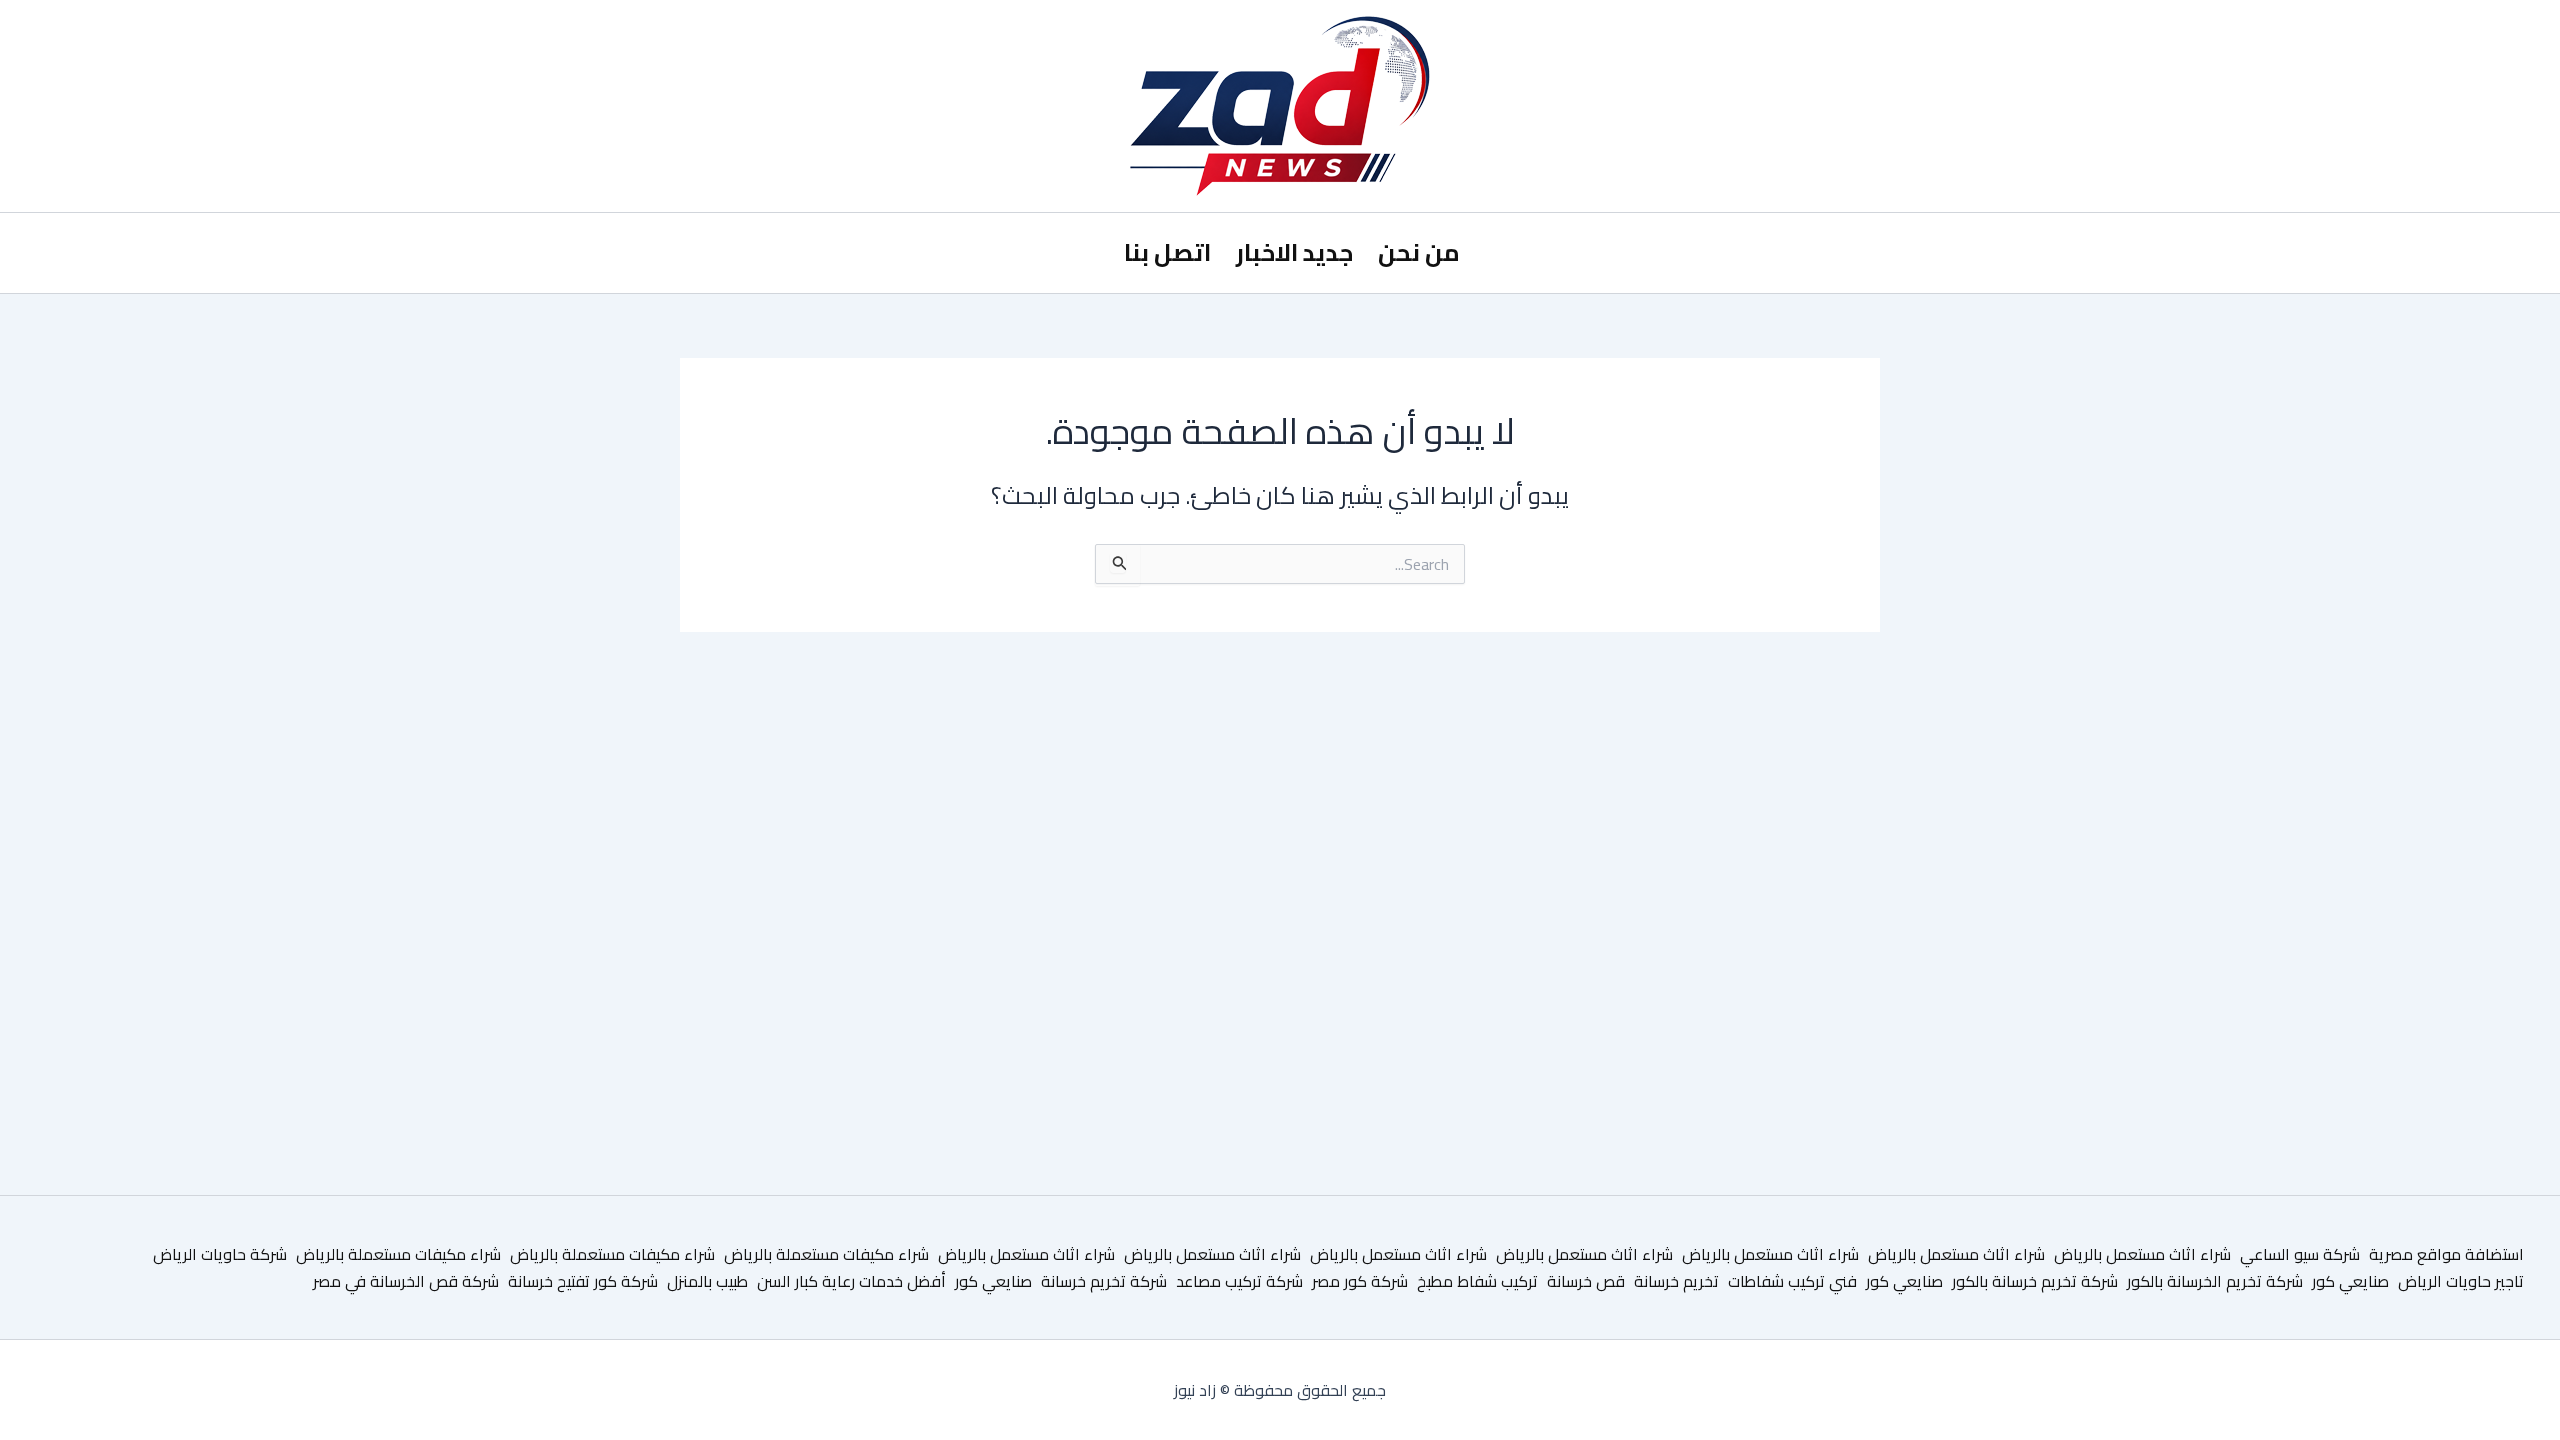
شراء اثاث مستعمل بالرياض (2142, 1254)
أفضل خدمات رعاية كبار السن (851, 1281)
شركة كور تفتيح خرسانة (583, 1281)
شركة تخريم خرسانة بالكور (2035, 1281)
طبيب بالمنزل (707, 1281)
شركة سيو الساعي (2300, 1254)
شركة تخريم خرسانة (1104, 1281)
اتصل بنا (1167, 252)
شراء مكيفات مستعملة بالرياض (826, 1254)
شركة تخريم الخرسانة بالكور (2215, 1281)
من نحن (1419, 252)
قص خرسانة (1586, 1281)
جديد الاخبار (1294, 252)
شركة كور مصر (1360, 1281)
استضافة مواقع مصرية (2446, 1254)
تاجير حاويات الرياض (2461, 1281)
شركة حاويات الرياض (220, 1254)
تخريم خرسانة (1676, 1281)
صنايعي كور (2350, 1281)
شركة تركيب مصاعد (1239, 1281)
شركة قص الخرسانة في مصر (406, 1281)
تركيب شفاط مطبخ (1477, 1281)
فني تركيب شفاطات (1792, 1281)
